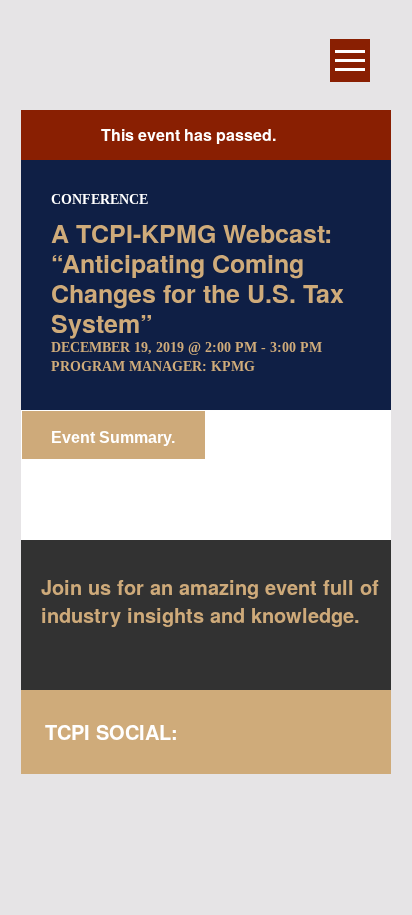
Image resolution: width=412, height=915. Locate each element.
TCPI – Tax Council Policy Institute (169, 60)
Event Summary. (113, 438)
